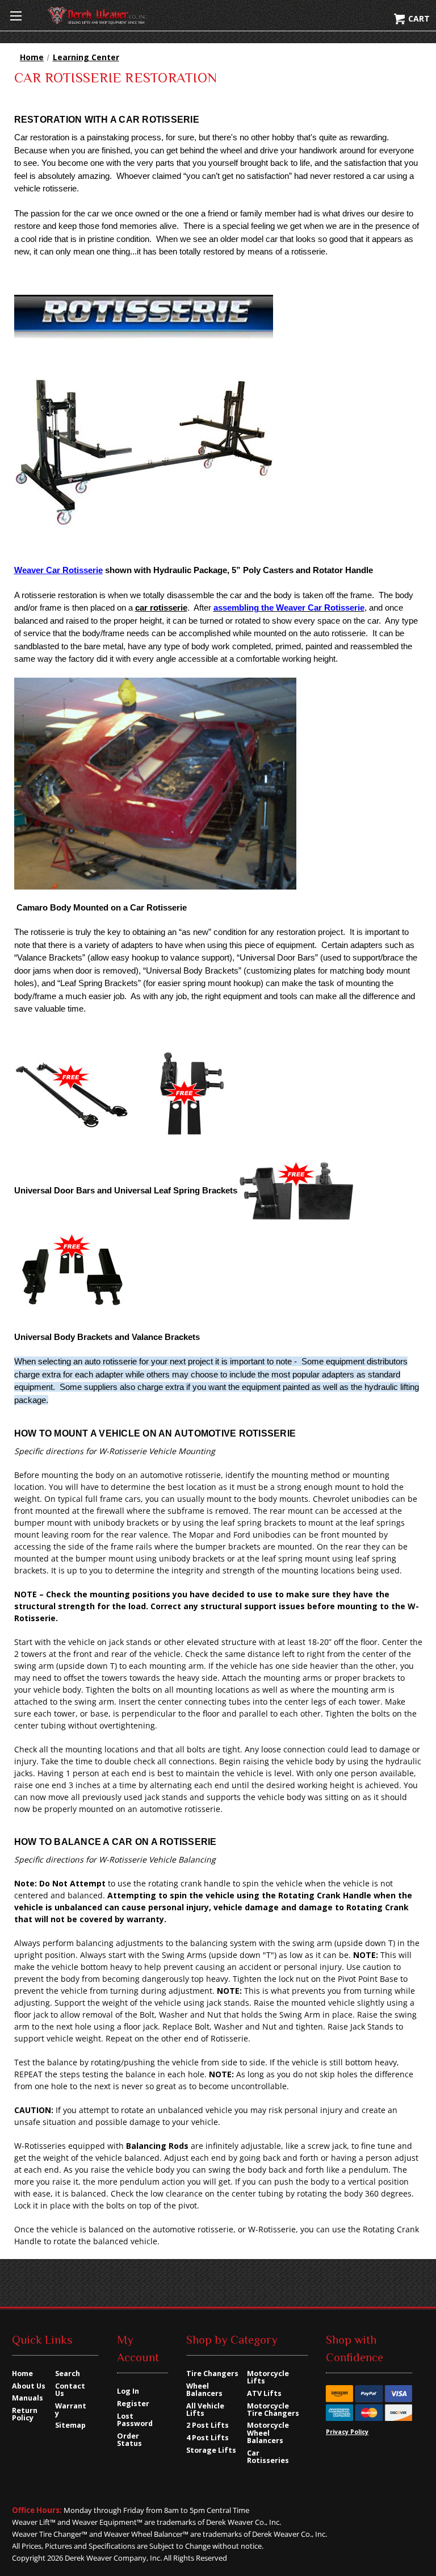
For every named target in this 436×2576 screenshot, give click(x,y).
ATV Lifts (264, 2393)
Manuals (28, 2398)
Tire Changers (212, 2373)
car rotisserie (161, 608)
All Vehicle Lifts (205, 2410)
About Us (29, 2386)
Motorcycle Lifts (268, 2377)
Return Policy (25, 2414)
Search (68, 2373)
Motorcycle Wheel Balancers (268, 2433)
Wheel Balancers (204, 2390)
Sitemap (70, 2425)
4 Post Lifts (207, 2438)
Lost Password (135, 2420)
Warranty (71, 2410)
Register (133, 2404)
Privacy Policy (347, 2432)
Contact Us (70, 2390)
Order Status (129, 2440)
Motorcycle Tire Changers (273, 2410)
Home (22, 2373)
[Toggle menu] (16, 16)
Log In (128, 2391)
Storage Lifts (211, 2450)
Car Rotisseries (268, 2457)
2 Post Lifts (207, 2425)
